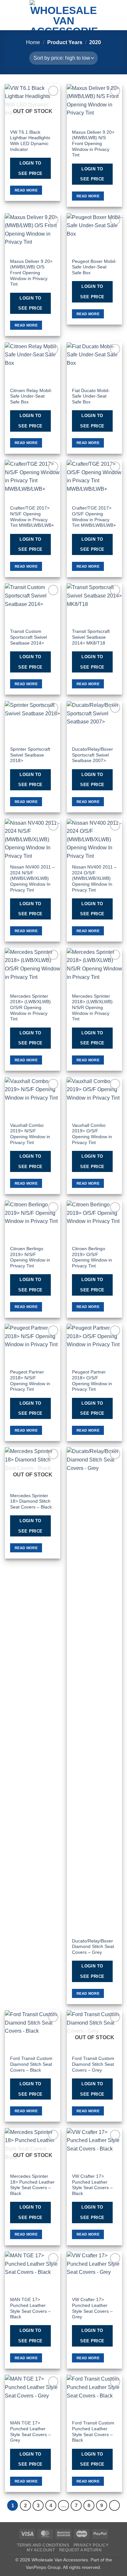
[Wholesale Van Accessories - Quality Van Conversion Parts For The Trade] (63, 15)
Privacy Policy (91, 2545)
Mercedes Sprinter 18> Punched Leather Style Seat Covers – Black (32, 2185)
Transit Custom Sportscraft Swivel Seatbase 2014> (28, 637)
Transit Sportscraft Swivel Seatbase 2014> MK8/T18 (91, 637)
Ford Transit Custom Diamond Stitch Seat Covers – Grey (93, 2064)
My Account (41, 2550)
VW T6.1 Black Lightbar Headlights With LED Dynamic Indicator (30, 141)
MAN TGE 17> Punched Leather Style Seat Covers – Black (30, 2308)
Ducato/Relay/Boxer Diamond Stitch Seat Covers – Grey (93, 1947)
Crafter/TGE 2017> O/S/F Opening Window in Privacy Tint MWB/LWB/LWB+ (94, 517)
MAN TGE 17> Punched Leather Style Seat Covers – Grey (30, 2432)
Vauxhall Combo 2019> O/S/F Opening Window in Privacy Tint (92, 1134)
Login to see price (30, 168)
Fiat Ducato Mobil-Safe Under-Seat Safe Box (91, 396)
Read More (26, 190)
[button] (9, 15)
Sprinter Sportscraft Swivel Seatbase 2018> (30, 755)
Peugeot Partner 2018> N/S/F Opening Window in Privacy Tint (30, 1381)
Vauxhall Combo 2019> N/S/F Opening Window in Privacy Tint (30, 1134)
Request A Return (81, 2550)
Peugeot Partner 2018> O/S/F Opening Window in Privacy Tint (92, 1381)
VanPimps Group (43, 2567)
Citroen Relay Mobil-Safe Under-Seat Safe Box (31, 396)
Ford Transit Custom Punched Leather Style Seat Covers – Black (93, 2432)
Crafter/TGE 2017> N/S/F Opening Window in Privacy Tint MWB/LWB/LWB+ (32, 517)
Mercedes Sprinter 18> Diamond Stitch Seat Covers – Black (31, 1501)
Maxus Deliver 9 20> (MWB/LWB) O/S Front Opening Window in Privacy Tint (31, 273)
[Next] (115, 2506)
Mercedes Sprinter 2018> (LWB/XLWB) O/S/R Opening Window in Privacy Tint (30, 1008)
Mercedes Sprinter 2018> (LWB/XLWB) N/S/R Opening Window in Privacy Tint (92, 1008)
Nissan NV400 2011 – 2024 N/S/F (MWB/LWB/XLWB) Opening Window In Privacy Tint (32, 879)
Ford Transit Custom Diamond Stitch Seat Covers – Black (31, 2064)
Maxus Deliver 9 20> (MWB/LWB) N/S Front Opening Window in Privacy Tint (93, 144)
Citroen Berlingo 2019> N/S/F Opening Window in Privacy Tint (30, 1257)
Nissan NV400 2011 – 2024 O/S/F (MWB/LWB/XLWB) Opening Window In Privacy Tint (94, 879)
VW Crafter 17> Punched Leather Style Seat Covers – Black (92, 2185)
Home (33, 42)
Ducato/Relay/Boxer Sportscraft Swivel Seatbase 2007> (92, 755)
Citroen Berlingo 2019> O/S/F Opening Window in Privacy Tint (92, 1257)
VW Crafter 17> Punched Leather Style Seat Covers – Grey (92, 2308)
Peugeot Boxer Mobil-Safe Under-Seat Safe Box (94, 267)
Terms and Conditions (43, 2545)
